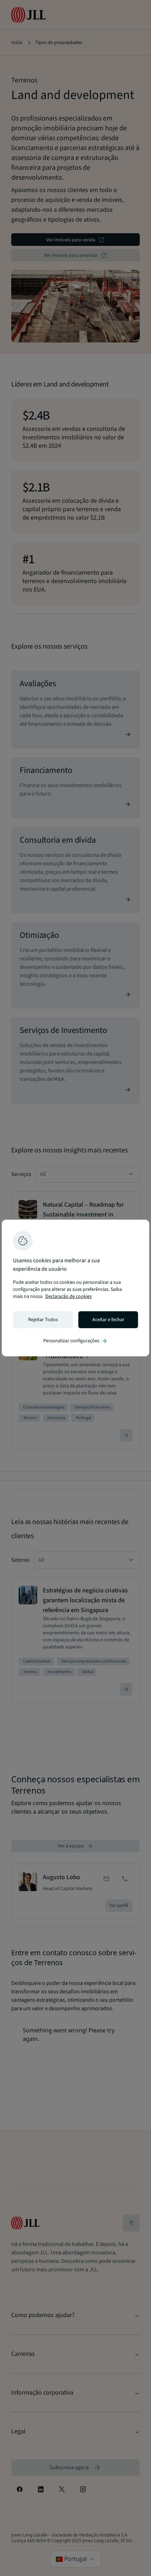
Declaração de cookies (68, 1296)
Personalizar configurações (75, 1341)
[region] (75, 1288)
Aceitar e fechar (108, 1320)
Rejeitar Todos (43, 1320)
